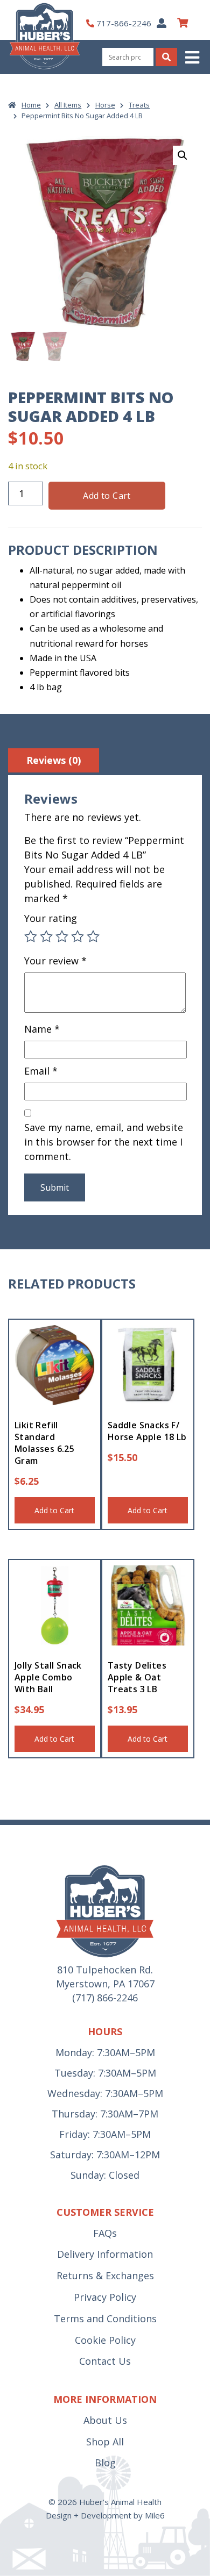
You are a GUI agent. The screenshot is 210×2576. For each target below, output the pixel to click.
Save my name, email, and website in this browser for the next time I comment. (104, 1142)
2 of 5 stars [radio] (46, 936)
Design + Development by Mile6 (105, 2515)
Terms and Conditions (105, 2319)
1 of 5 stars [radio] (31, 936)
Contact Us (105, 2361)
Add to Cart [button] (54, 1510)
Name (42, 1029)
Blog (105, 2463)
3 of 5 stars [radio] (62, 936)
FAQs (105, 2233)
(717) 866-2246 (105, 1998)
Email (41, 1071)
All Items (68, 105)
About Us (105, 2420)
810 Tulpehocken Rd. (105, 1970)
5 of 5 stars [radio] (93, 936)
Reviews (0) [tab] (54, 760)
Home (31, 105)
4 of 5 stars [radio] (78, 936)
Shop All (105, 2442)
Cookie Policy (105, 2340)
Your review (55, 961)
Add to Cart (107, 496)
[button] (193, 57)
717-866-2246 (124, 23)
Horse (105, 105)
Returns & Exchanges (105, 2276)
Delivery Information (105, 2254)
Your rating (51, 918)
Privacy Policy (105, 2297)
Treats (139, 105)
